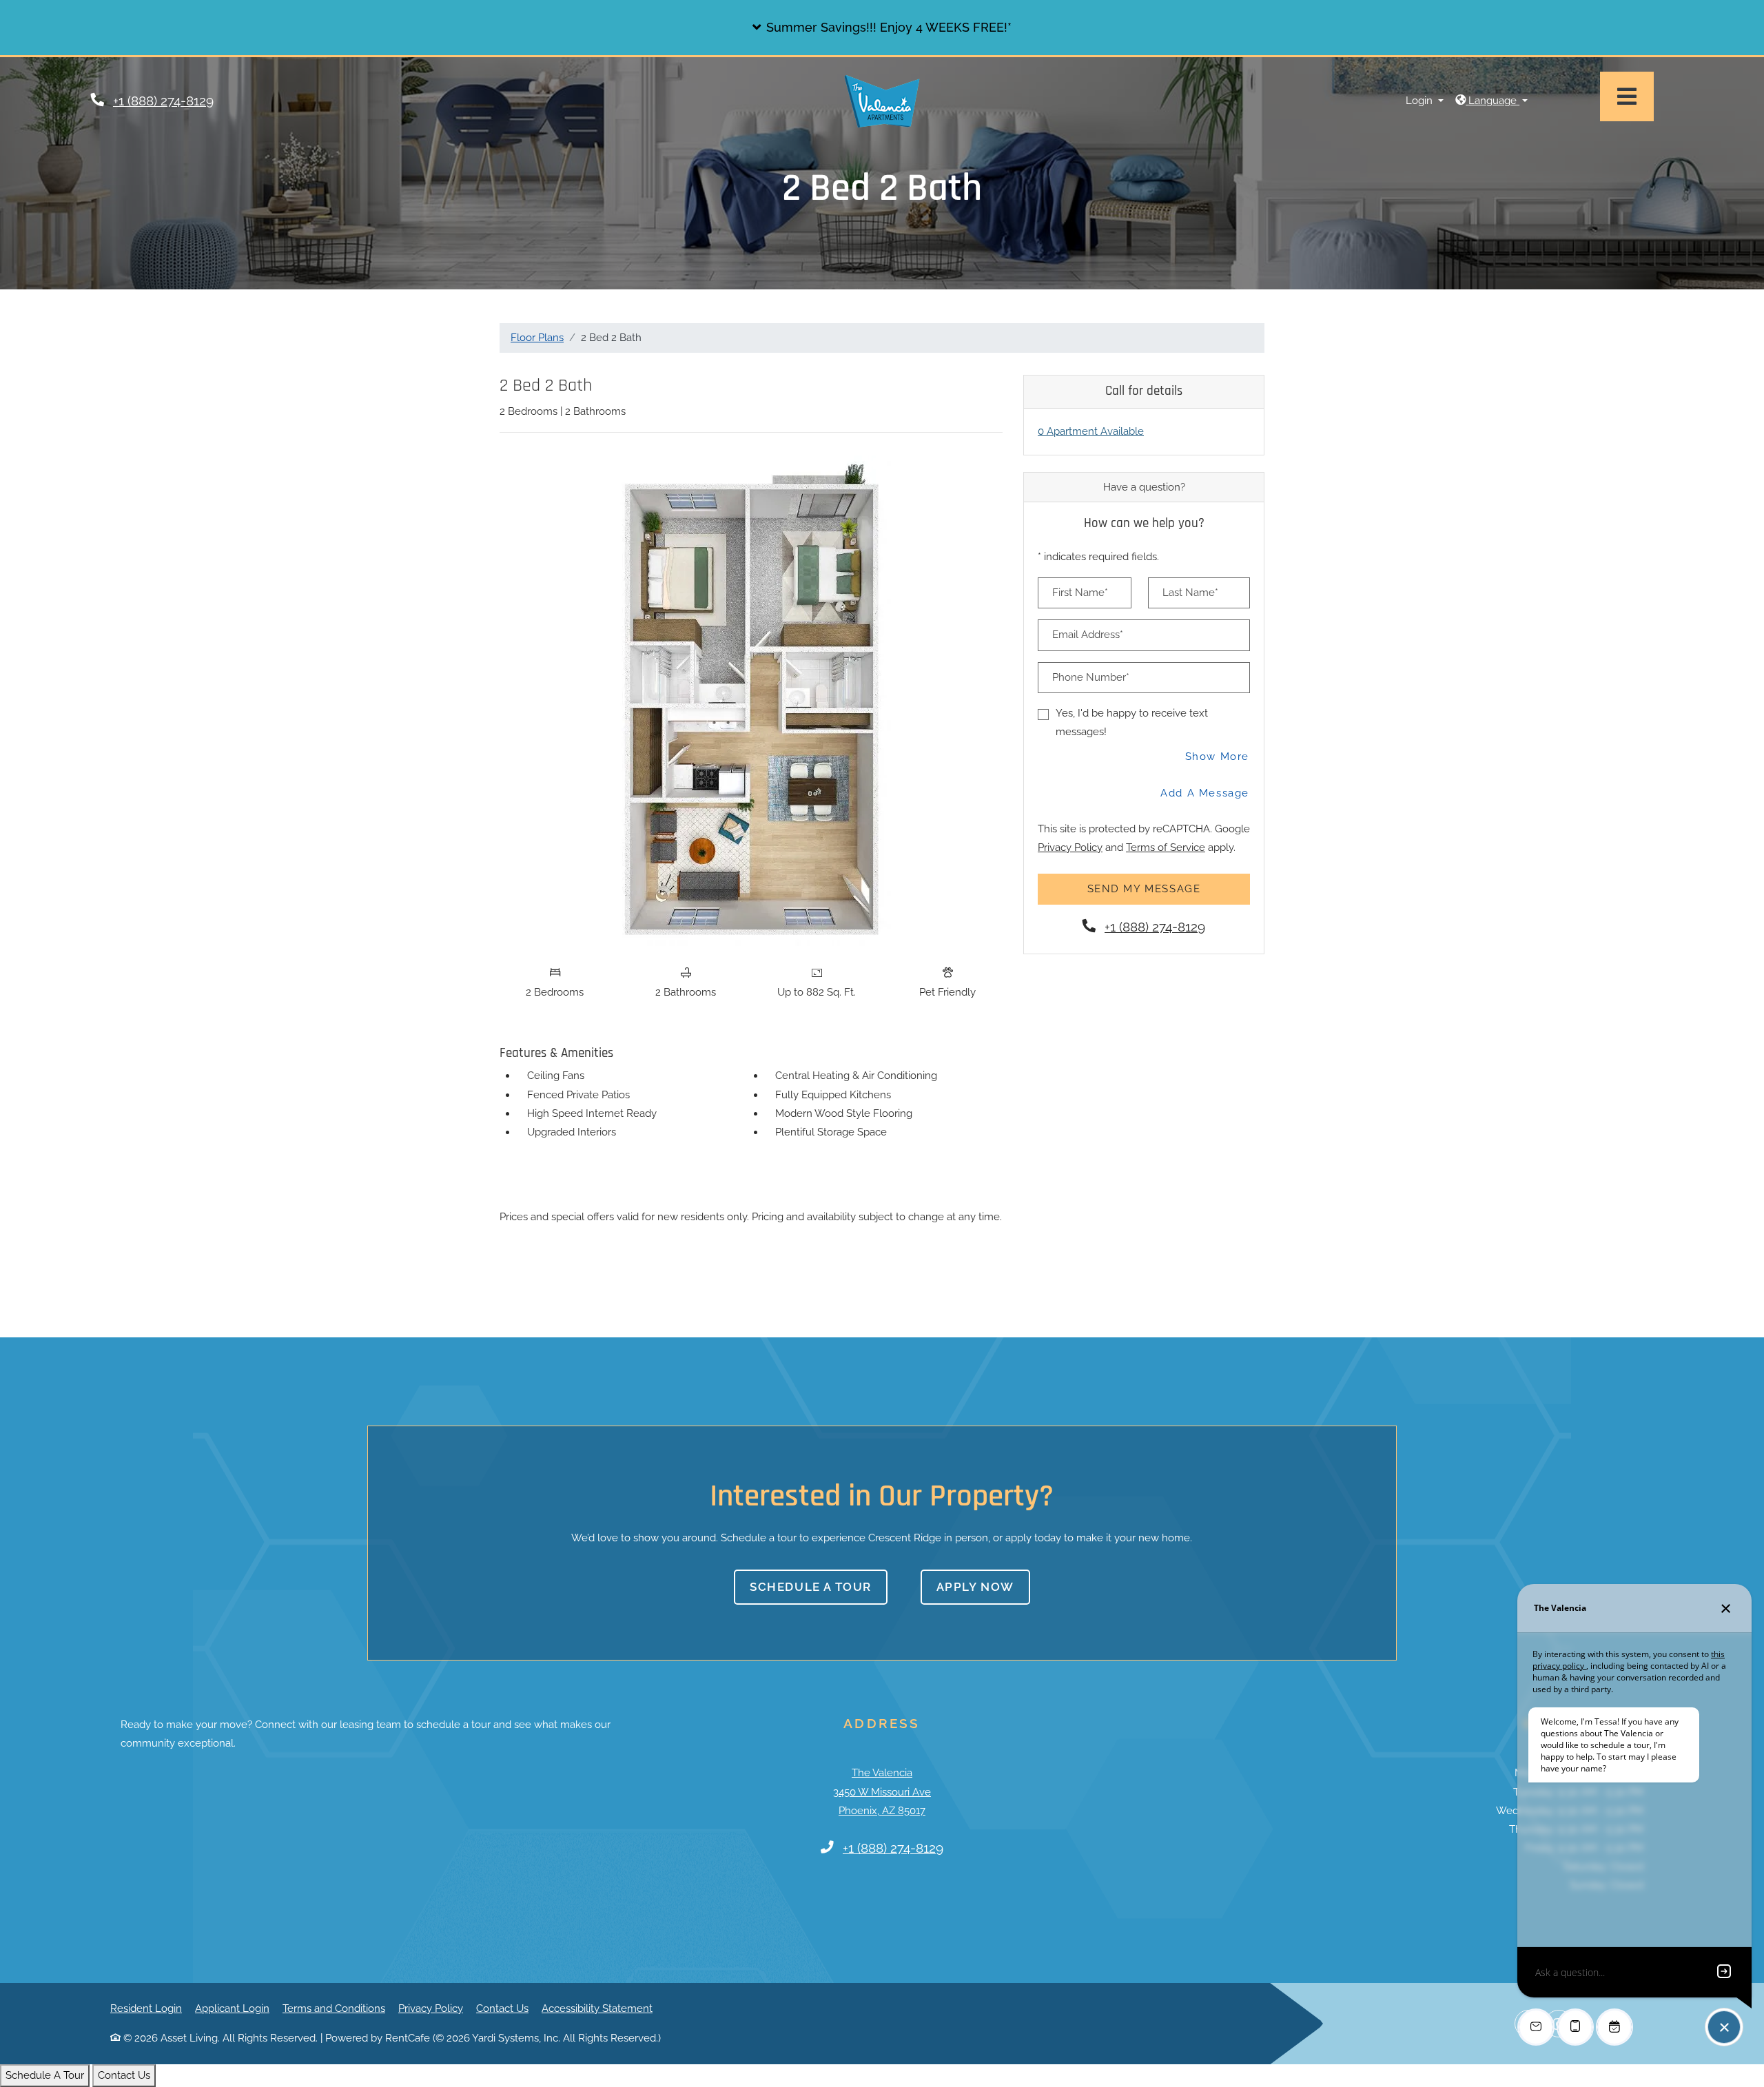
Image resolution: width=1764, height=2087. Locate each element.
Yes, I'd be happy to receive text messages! (1132, 722)
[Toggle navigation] (1627, 96)
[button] (882, 28)
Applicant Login (232, 2008)
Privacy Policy (1070, 847)
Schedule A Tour (45, 2075)
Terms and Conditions (334, 2008)
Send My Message (1144, 889)
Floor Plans (537, 338)
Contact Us (502, 2008)
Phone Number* (1091, 677)
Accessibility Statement (597, 2008)
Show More (1218, 756)
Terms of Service (1166, 847)
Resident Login (146, 2008)
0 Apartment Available (1091, 431)
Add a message (1205, 793)
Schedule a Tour (811, 1587)
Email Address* (1088, 635)
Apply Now (983, 1586)
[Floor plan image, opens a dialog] (751, 701)
